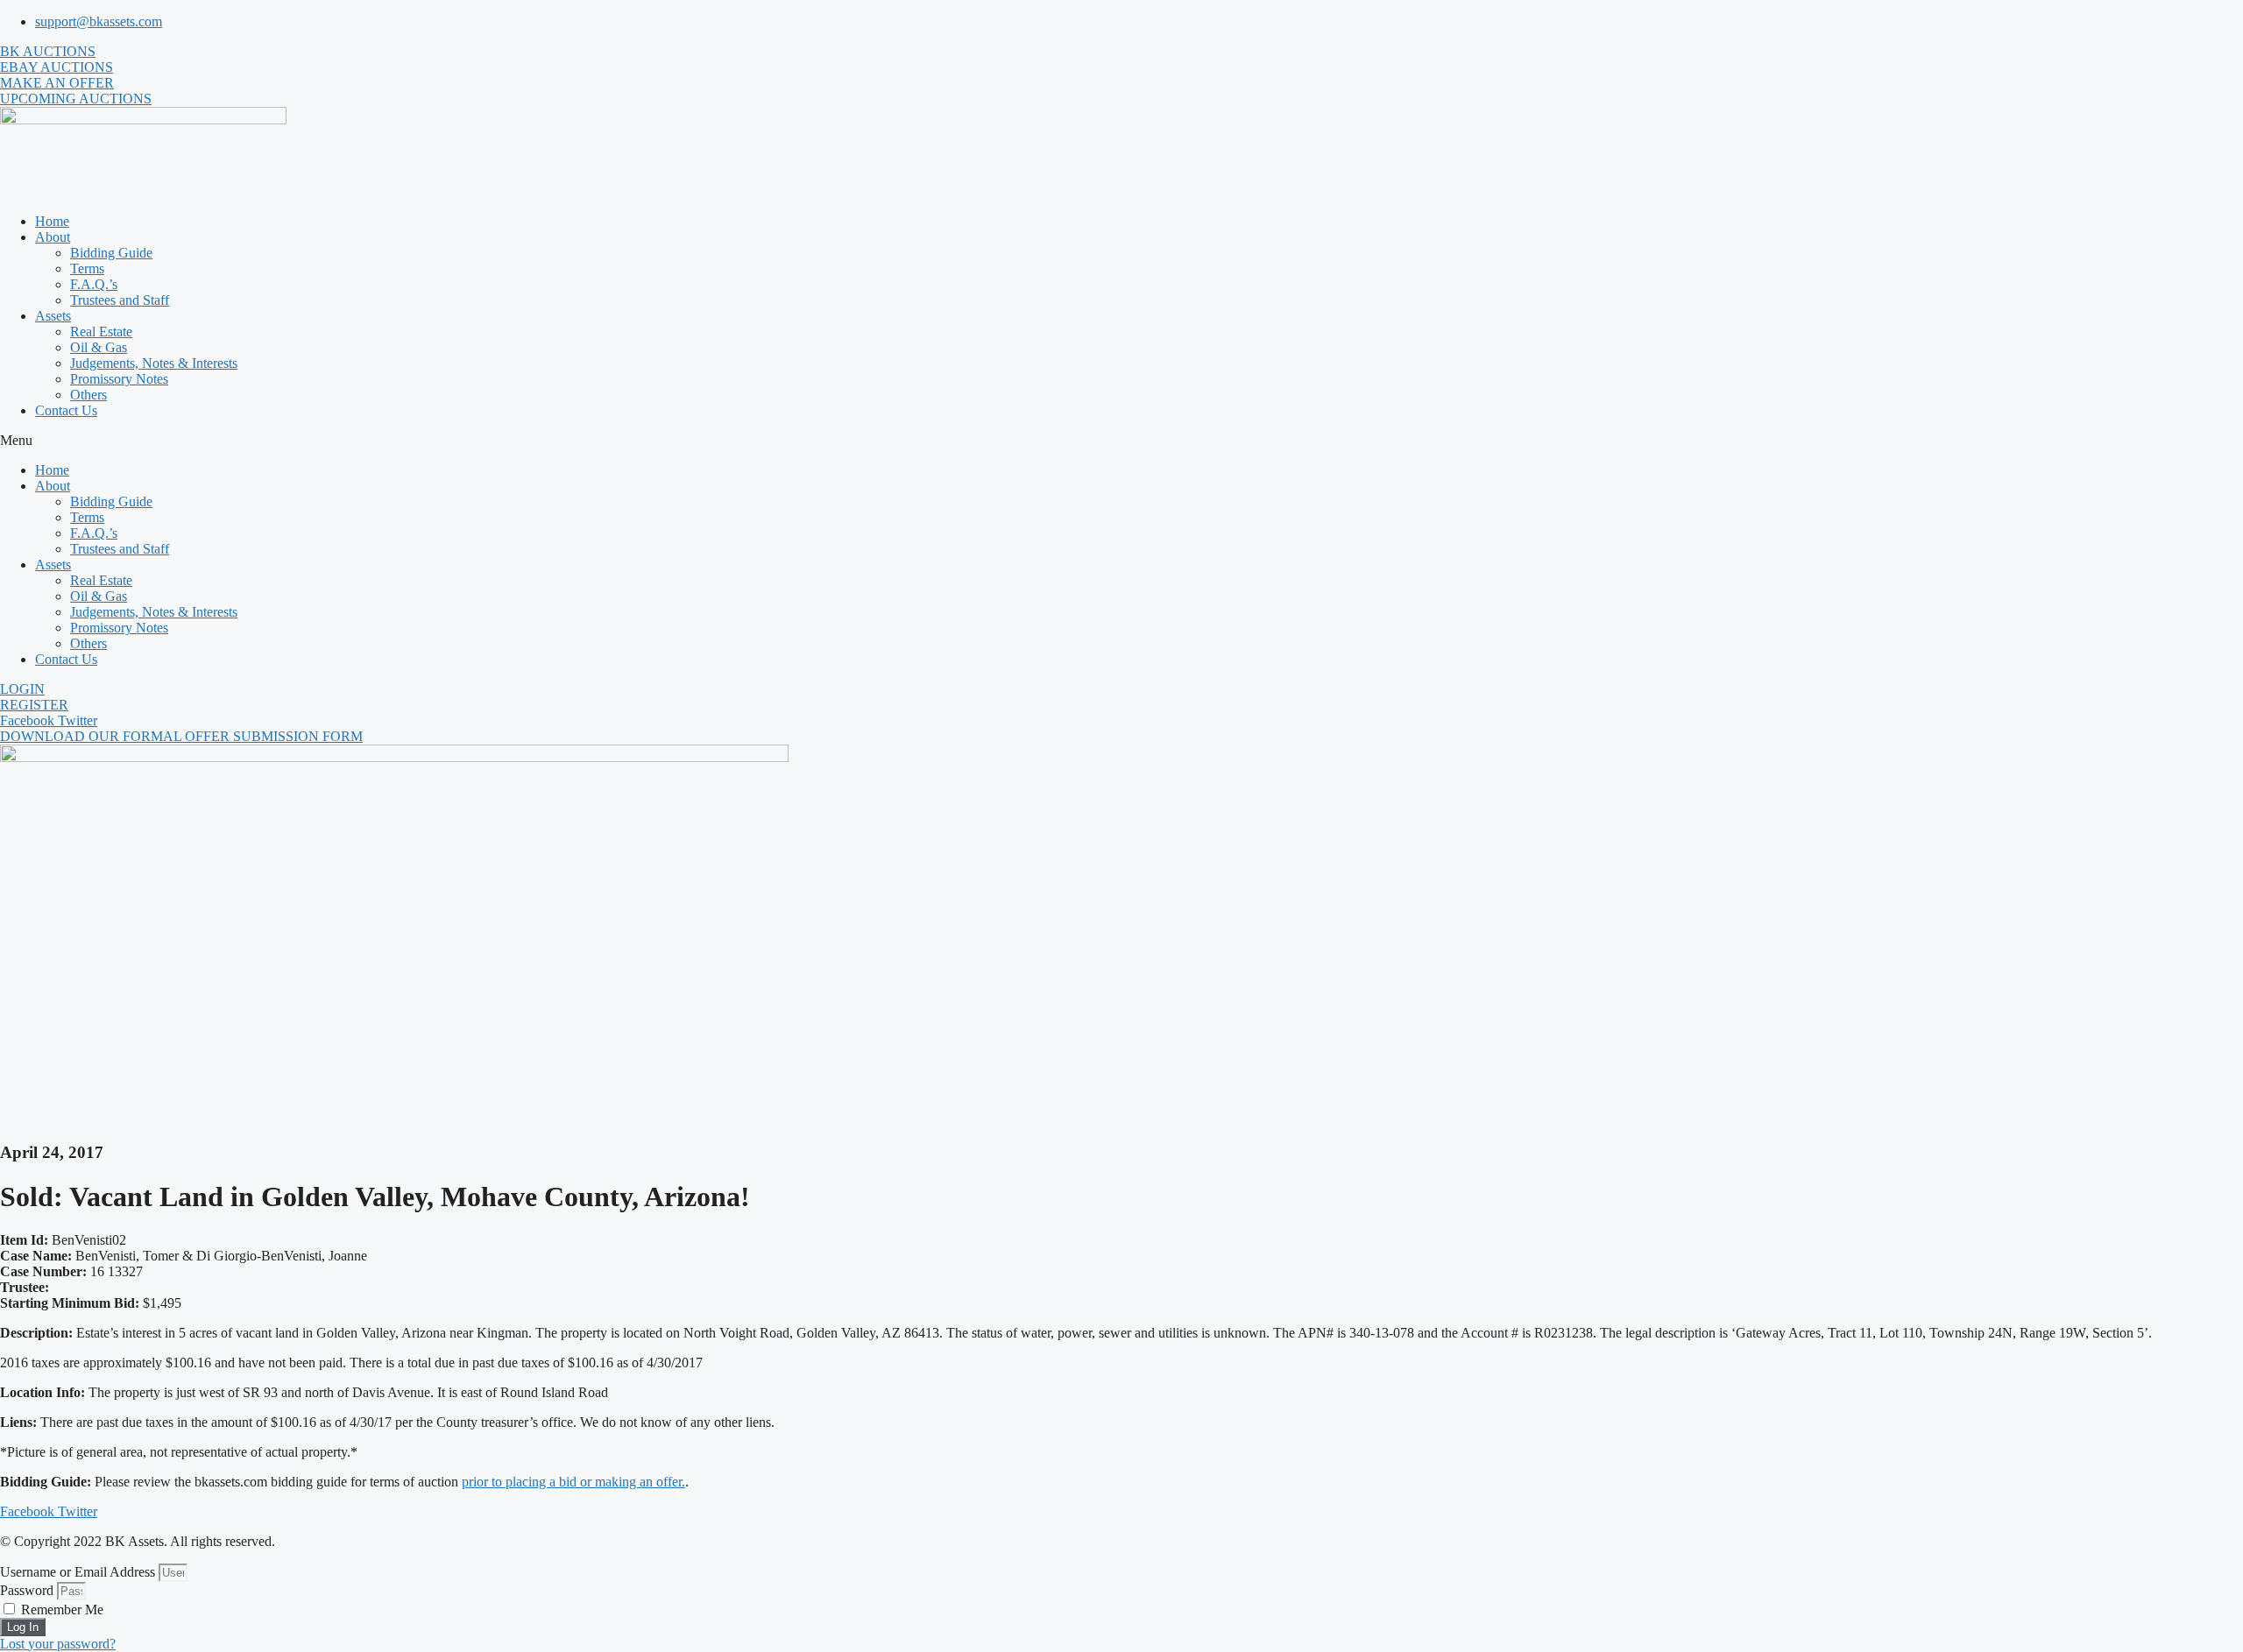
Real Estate (101, 332)
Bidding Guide (111, 253)
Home (52, 221)
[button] (1121, 441)
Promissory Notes (119, 379)
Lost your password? (58, 1644)
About (53, 237)
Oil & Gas (99, 347)
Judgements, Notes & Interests (154, 363)
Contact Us (66, 410)
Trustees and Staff (120, 300)
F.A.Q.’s (94, 284)
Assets (53, 316)
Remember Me (60, 1610)
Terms (87, 268)
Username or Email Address (78, 1572)
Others (88, 395)
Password (27, 1590)
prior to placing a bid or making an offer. (573, 1482)
